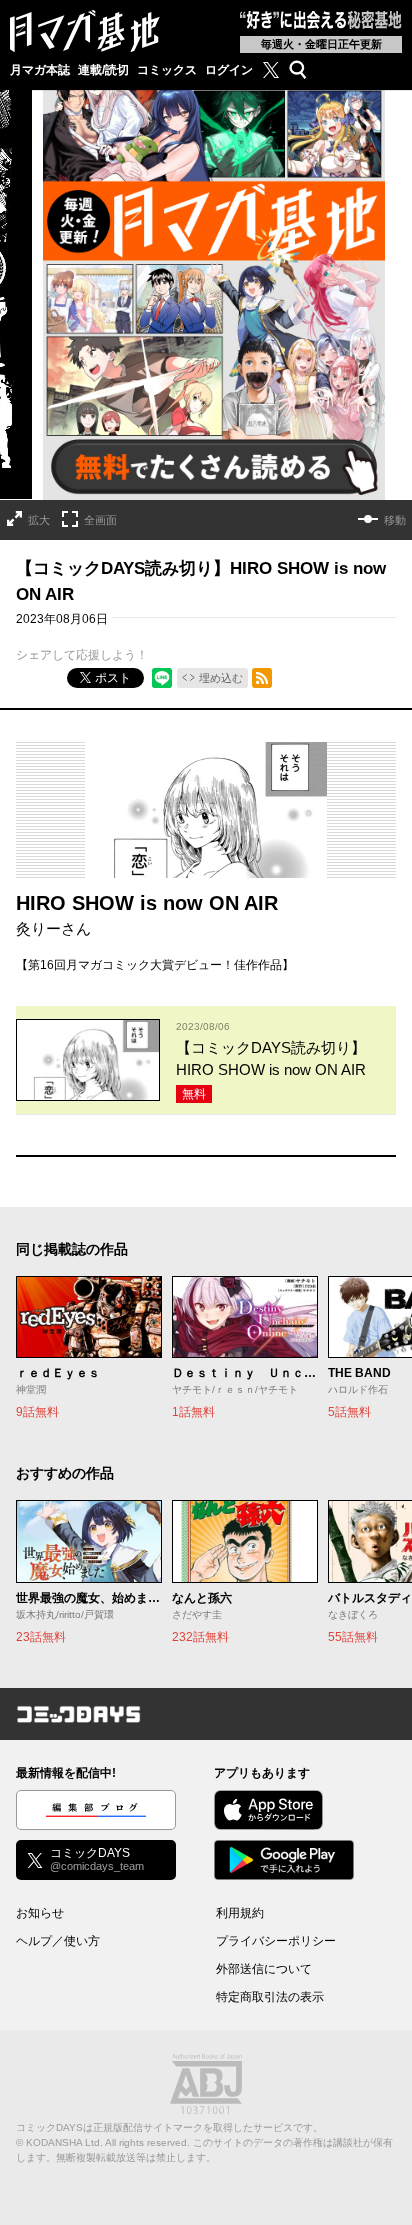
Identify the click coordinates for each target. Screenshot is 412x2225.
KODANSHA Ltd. (64, 2142)
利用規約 (240, 1913)
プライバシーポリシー (276, 1941)
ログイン (229, 70)
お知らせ (40, 1913)
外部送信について (264, 1969)
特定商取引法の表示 (270, 1997)
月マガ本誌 (40, 70)
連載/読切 (103, 70)
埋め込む (221, 678)
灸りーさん (53, 928)
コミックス (167, 70)
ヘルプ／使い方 (58, 1941)
